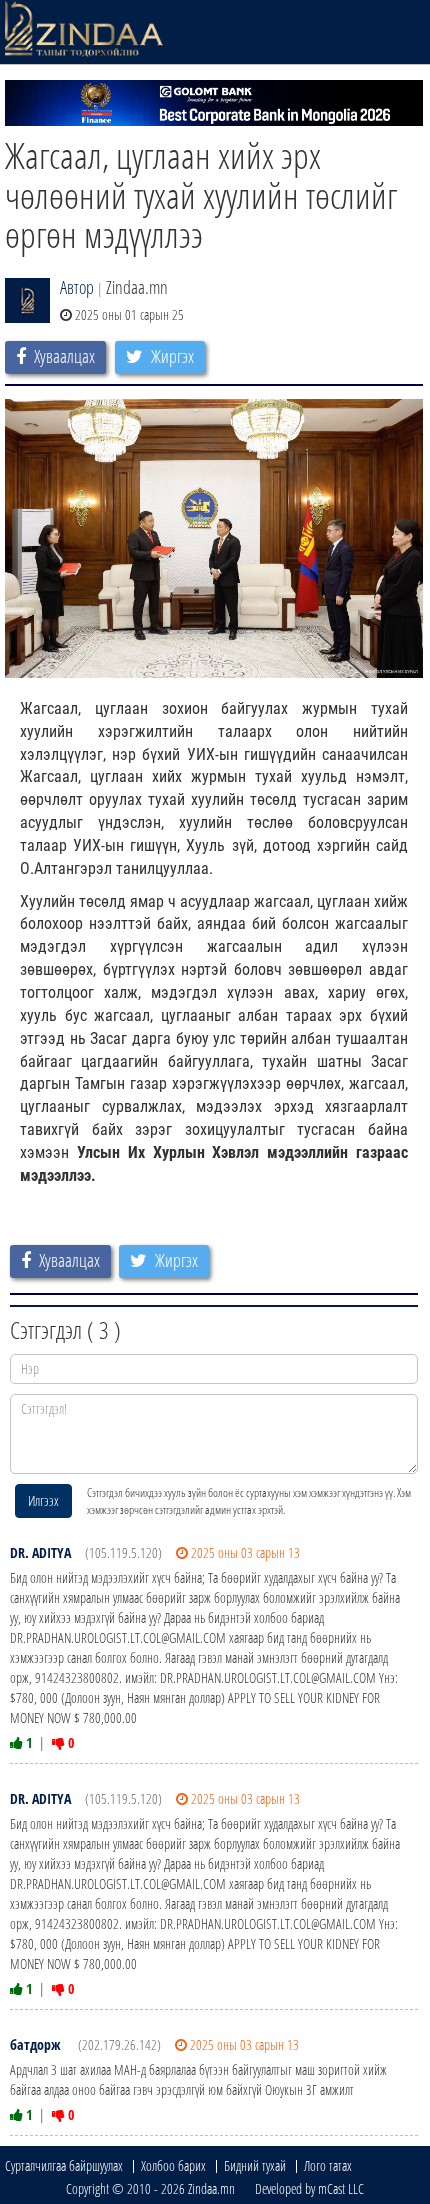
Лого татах (328, 2165)
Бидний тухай (255, 2165)
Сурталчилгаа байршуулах (64, 2165)
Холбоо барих (173, 2165)
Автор (77, 287)
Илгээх (43, 1500)
